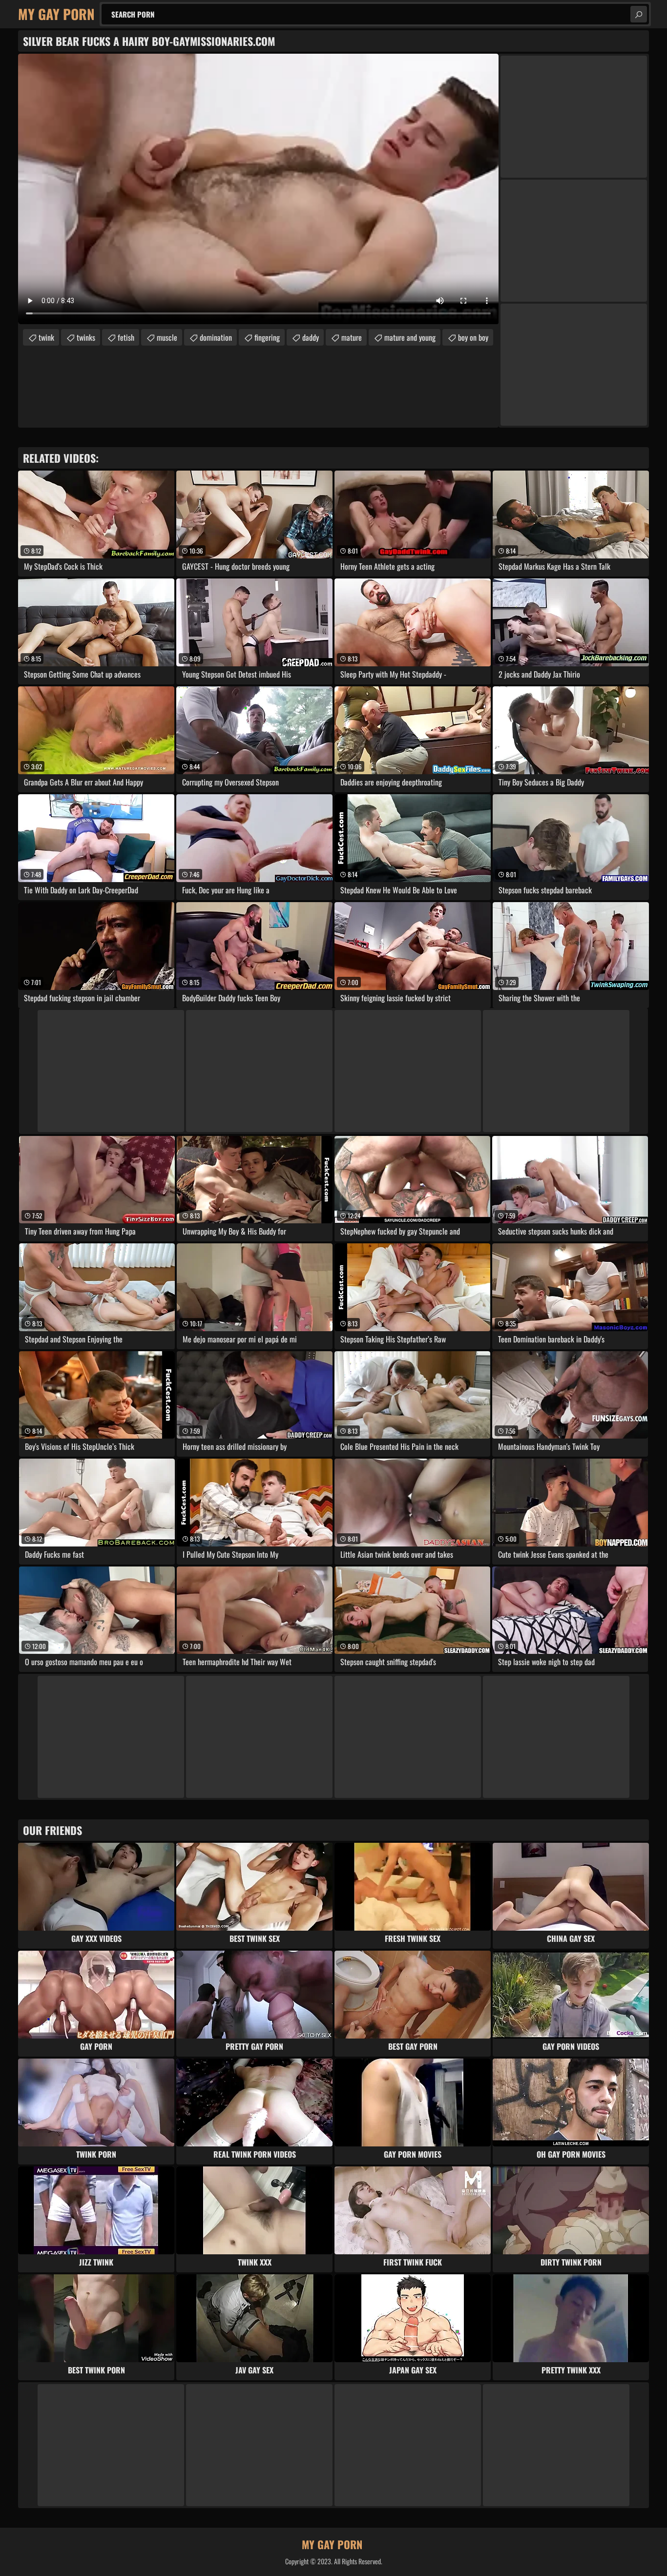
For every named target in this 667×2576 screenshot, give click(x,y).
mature (352, 337)
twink (46, 337)
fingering (267, 337)
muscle (167, 337)
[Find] (639, 14)
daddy (311, 337)
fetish (126, 337)
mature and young (410, 337)
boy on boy (473, 337)
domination (216, 337)
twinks (86, 337)
